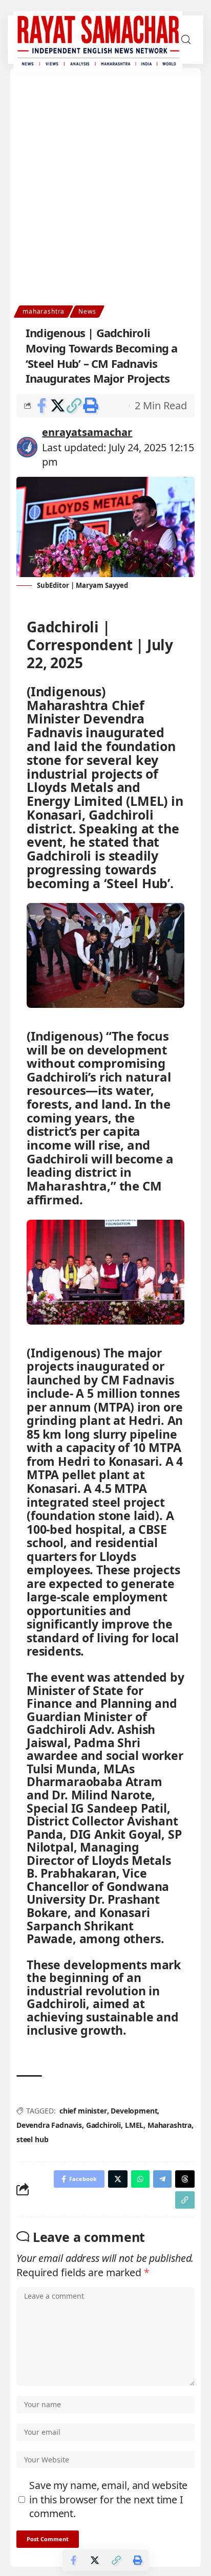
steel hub (32, 2139)
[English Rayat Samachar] (98, 40)
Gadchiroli (103, 2125)
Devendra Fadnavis (49, 2125)
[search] (186, 40)
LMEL (134, 2125)
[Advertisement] (105, 195)
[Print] (90, 406)
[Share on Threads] (185, 2179)
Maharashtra (170, 2125)
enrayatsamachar (87, 432)
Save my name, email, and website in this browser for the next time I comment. (108, 2499)
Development (134, 2111)
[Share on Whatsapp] (140, 2179)
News (87, 311)
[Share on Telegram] (162, 2179)
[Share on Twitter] (58, 406)
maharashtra (44, 311)
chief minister (83, 2111)
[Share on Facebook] (41, 406)
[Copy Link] (74, 406)
